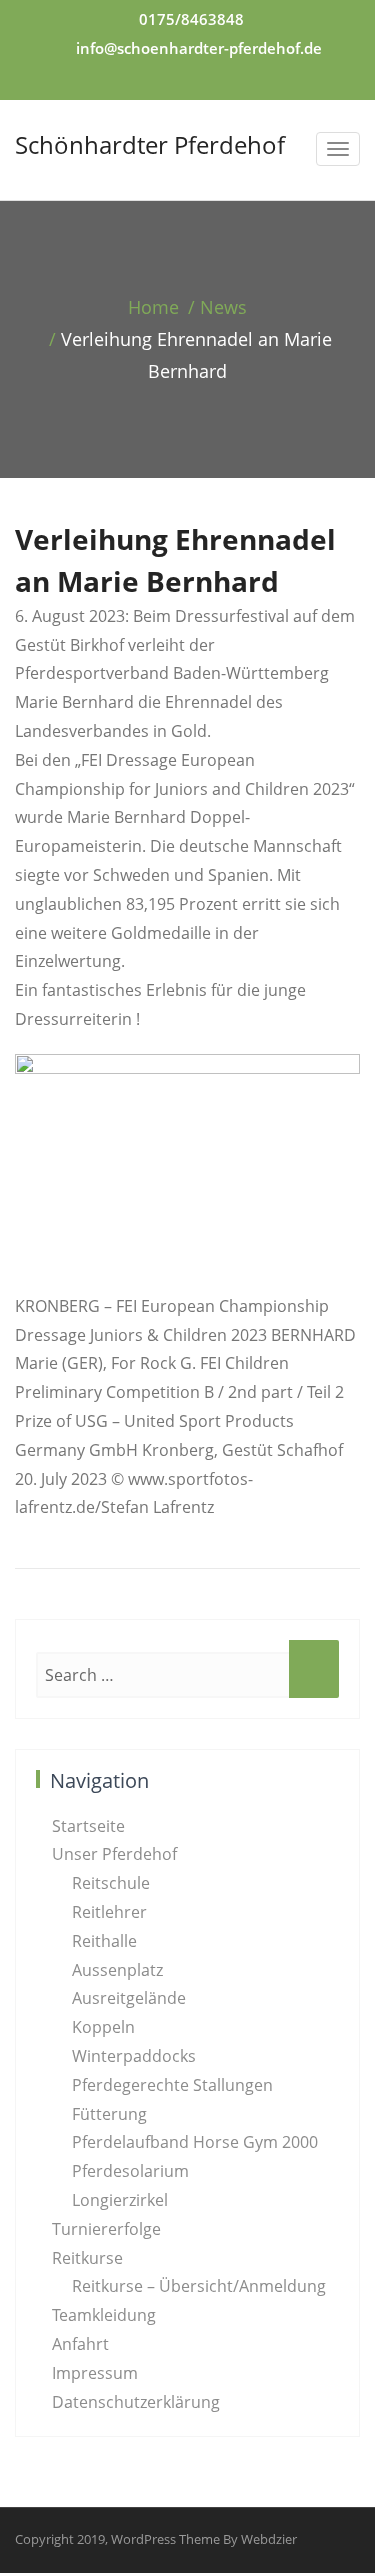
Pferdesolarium (130, 2171)
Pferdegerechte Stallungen (172, 2085)
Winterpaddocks (134, 2056)
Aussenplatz (117, 1970)
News (223, 307)
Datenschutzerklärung (136, 2402)
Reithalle (104, 1941)
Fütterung (109, 2114)
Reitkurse (87, 2258)
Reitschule (111, 1883)
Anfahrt (80, 2344)
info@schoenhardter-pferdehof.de (199, 48)
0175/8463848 (191, 19)
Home (153, 307)
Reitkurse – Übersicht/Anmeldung (199, 2286)
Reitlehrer (109, 1912)
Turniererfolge (106, 2229)
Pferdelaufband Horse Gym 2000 (195, 2142)
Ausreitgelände (129, 1998)
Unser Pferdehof (114, 1854)
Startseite (88, 1826)
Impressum (95, 2373)
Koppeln (103, 2027)
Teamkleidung (104, 2315)
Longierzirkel (120, 2200)
